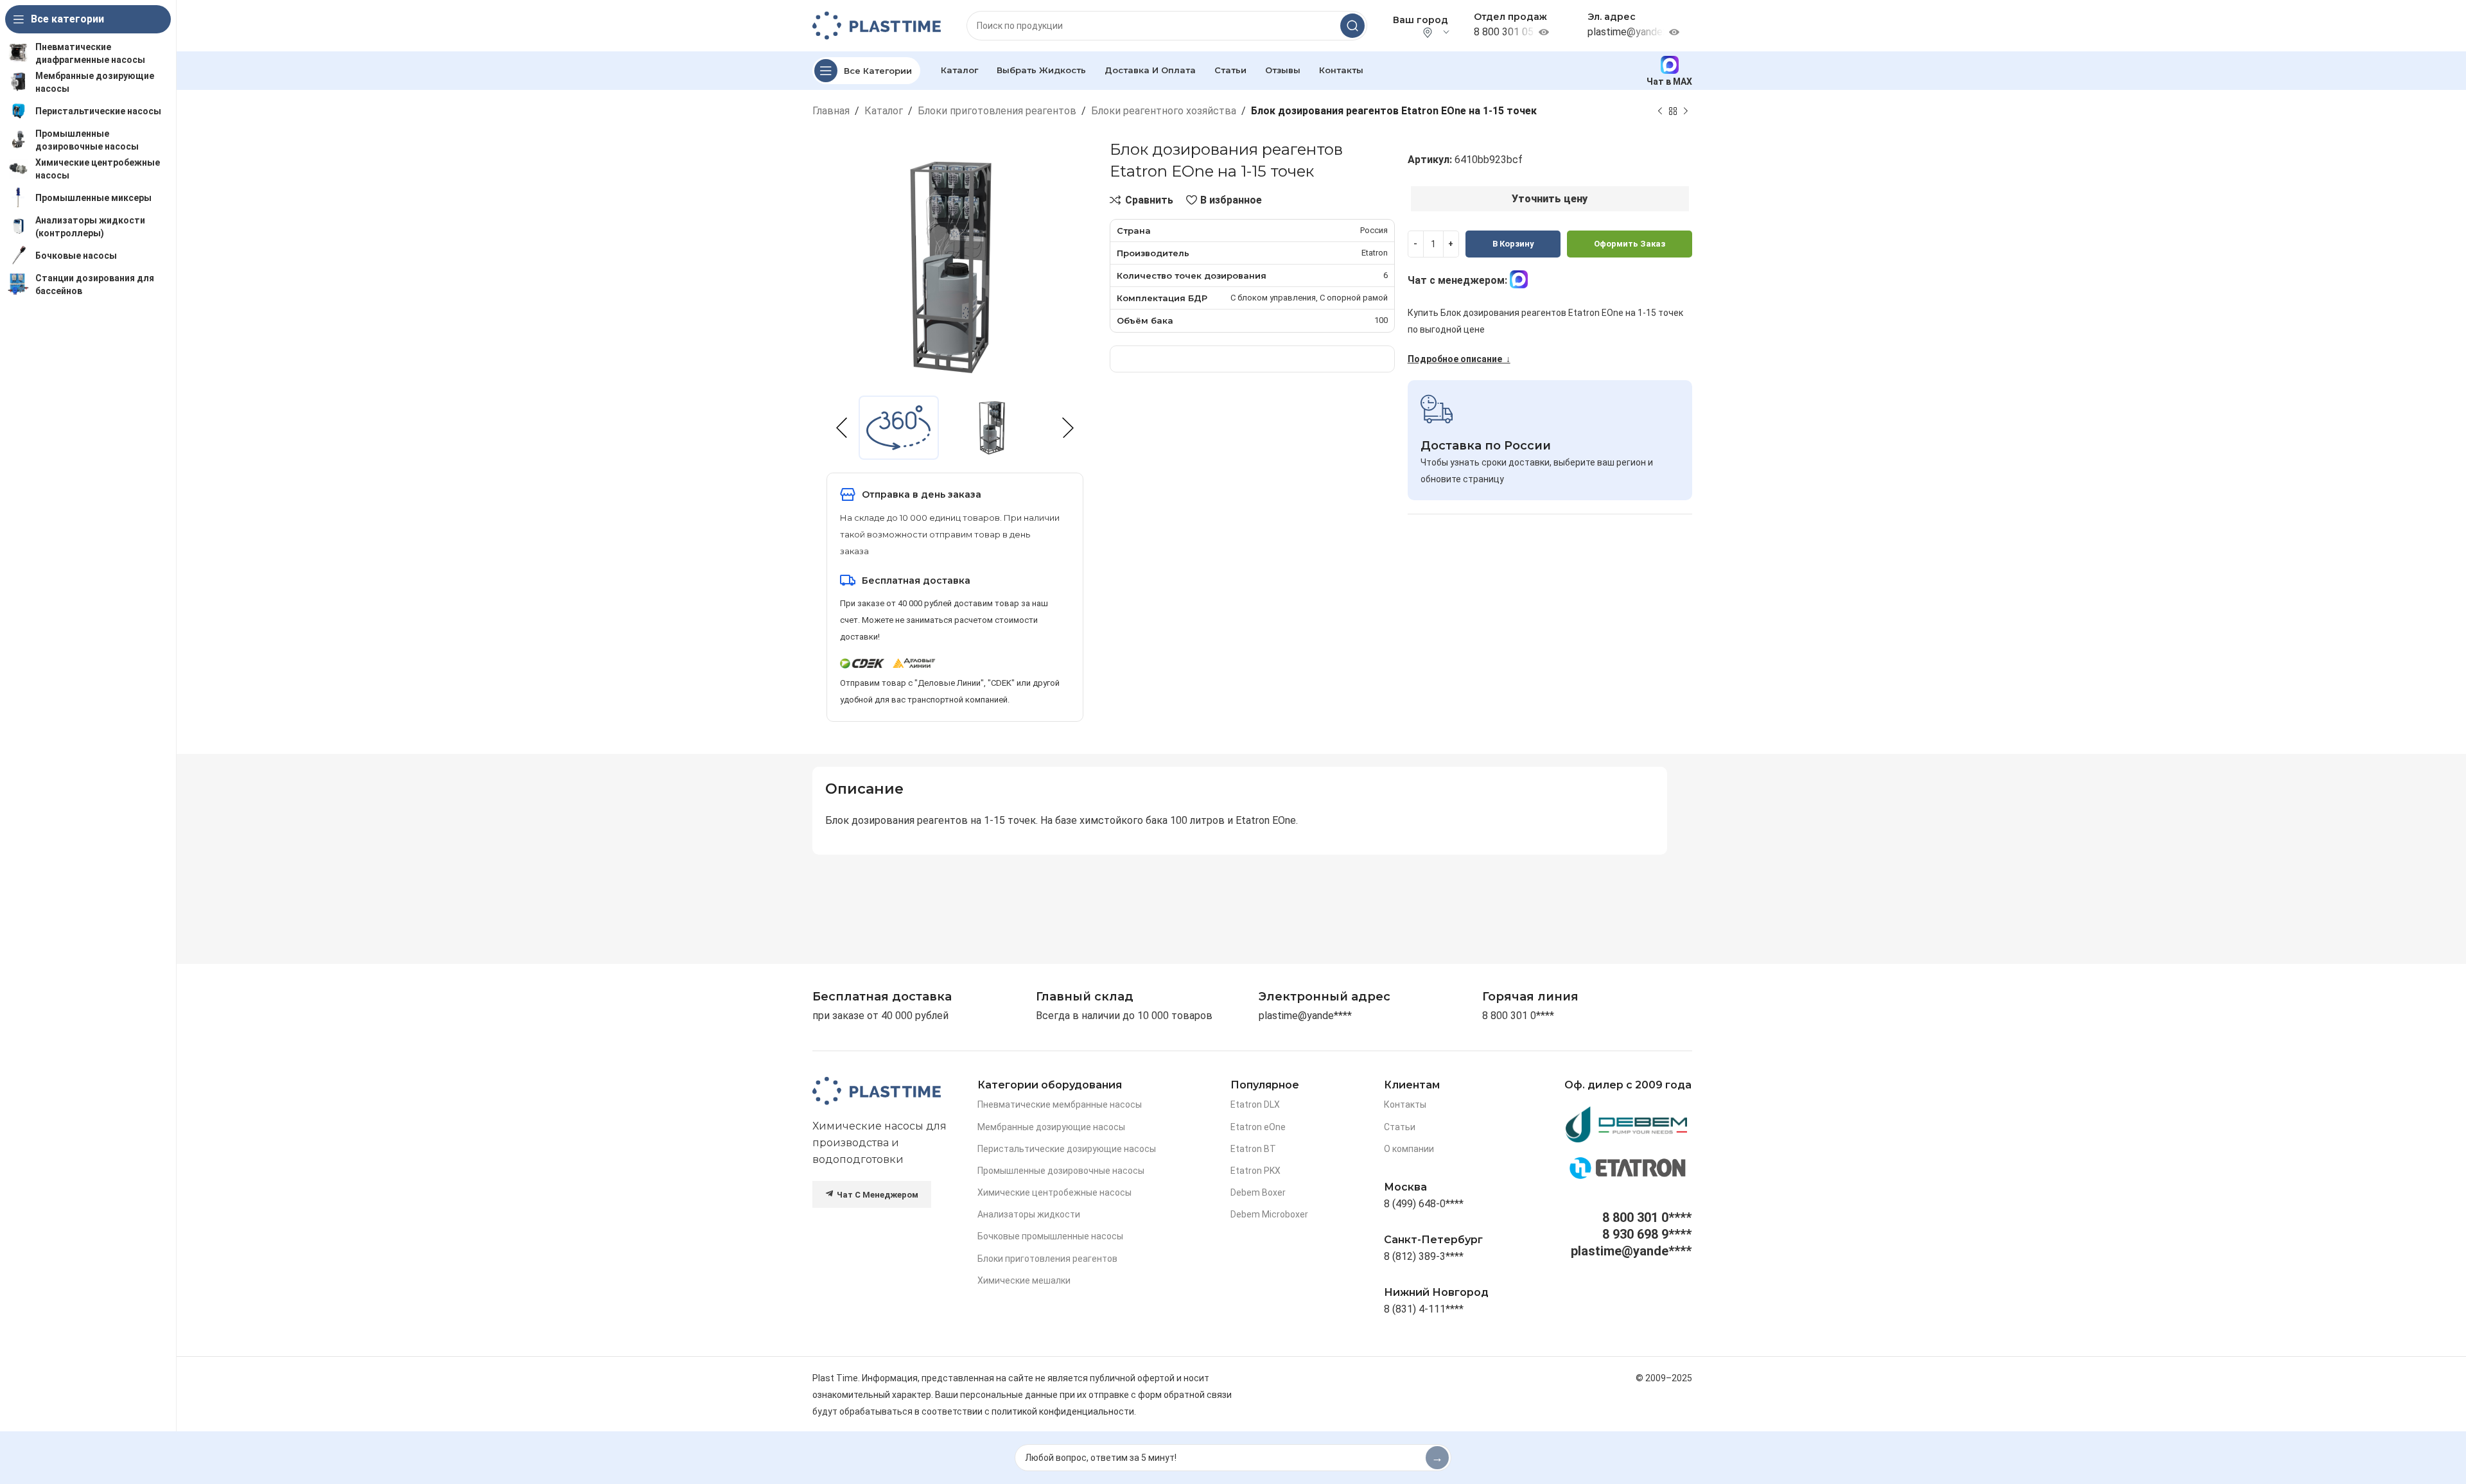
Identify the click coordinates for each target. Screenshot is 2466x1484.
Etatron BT (1253, 1149)
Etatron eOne (1258, 1127)
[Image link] (877, 1091)
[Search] (1352, 26)
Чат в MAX (1669, 81)
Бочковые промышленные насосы (1050, 1236)
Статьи (1400, 1127)
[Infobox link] (1530, 997)
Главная (831, 111)
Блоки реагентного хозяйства (1164, 111)
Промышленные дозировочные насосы (1061, 1171)
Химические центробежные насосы (1054, 1192)
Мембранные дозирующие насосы (1051, 1127)
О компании (1409, 1149)
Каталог (884, 111)
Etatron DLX (1255, 1104)
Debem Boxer (1258, 1192)
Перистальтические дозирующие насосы (1067, 1149)
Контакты (1405, 1104)
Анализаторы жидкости (1029, 1214)
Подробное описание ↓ (1459, 359)
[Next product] (1686, 111)
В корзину (1513, 244)
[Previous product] (1660, 111)
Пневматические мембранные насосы (1060, 1104)
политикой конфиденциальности (1063, 1411)
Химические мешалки (1024, 1280)
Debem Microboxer (1269, 1214)
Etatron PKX (1255, 1171)
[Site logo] (877, 25)
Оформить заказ (1630, 244)
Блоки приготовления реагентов (997, 111)
